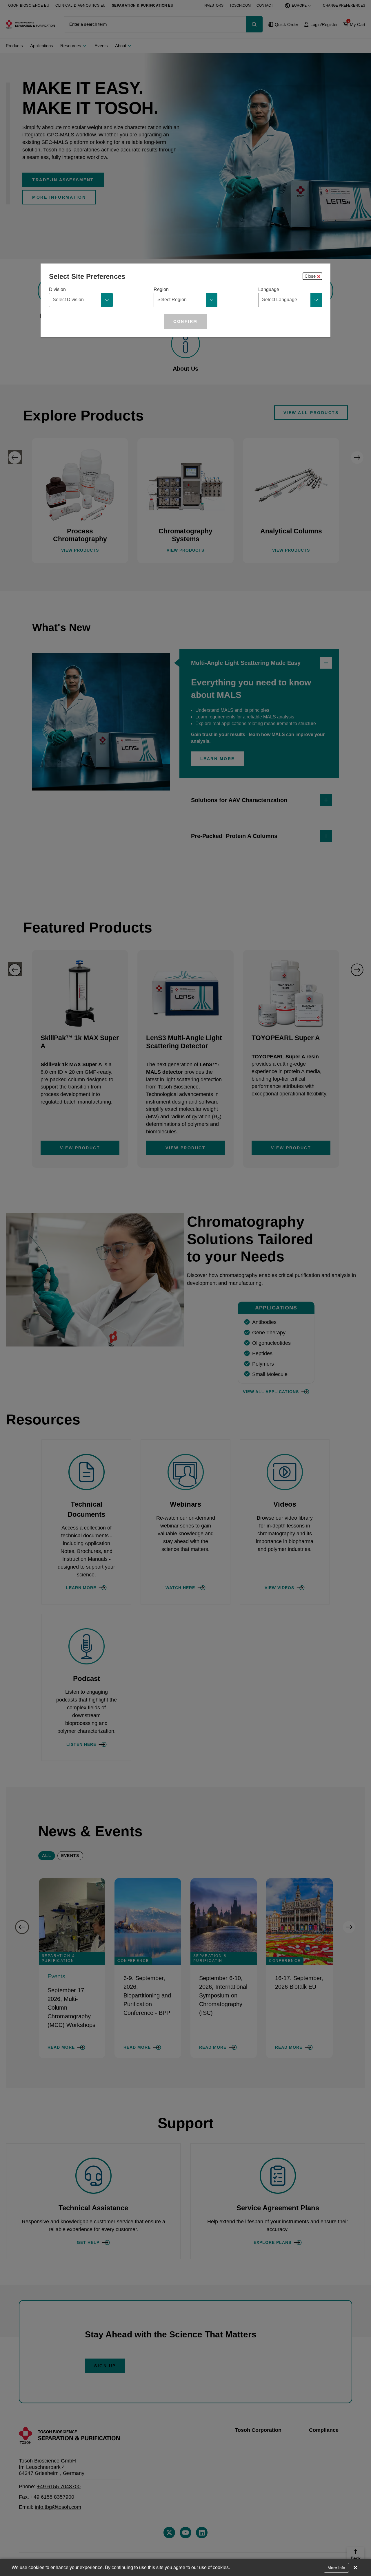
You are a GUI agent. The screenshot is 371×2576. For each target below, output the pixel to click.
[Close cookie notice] (355, 2568)
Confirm (185, 321)
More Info (336, 2568)
